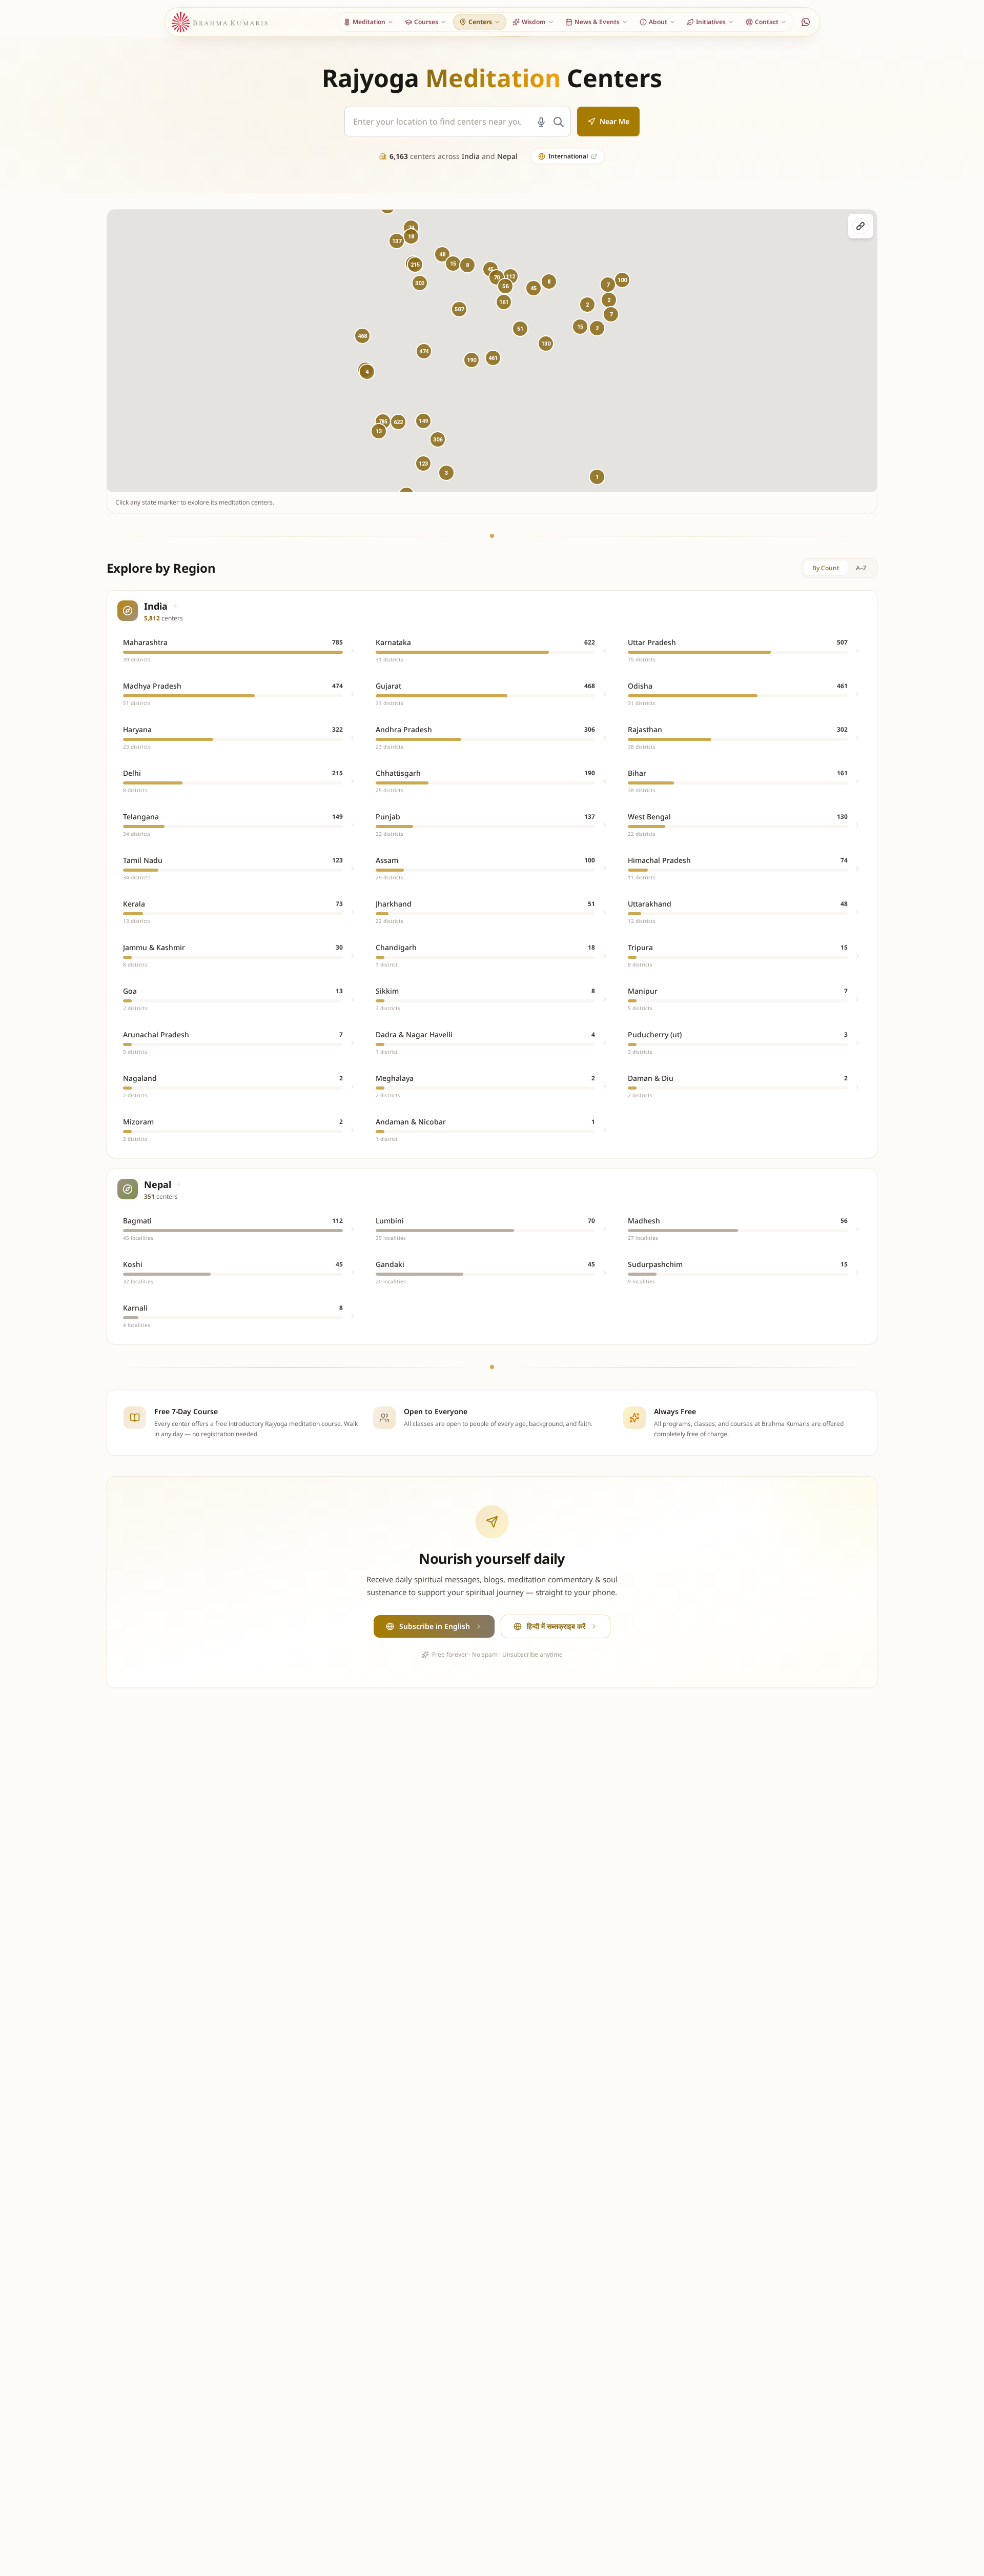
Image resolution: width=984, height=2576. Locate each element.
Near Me (614, 121)
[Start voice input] (541, 122)
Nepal (507, 156)
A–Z (861, 568)
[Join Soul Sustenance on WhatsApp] (806, 22)
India (471, 156)
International (568, 156)
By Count (826, 568)
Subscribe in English (435, 1626)
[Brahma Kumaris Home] (220, 22)
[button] (424, 351)
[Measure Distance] (860, 226)
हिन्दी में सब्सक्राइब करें (556, 1626)
